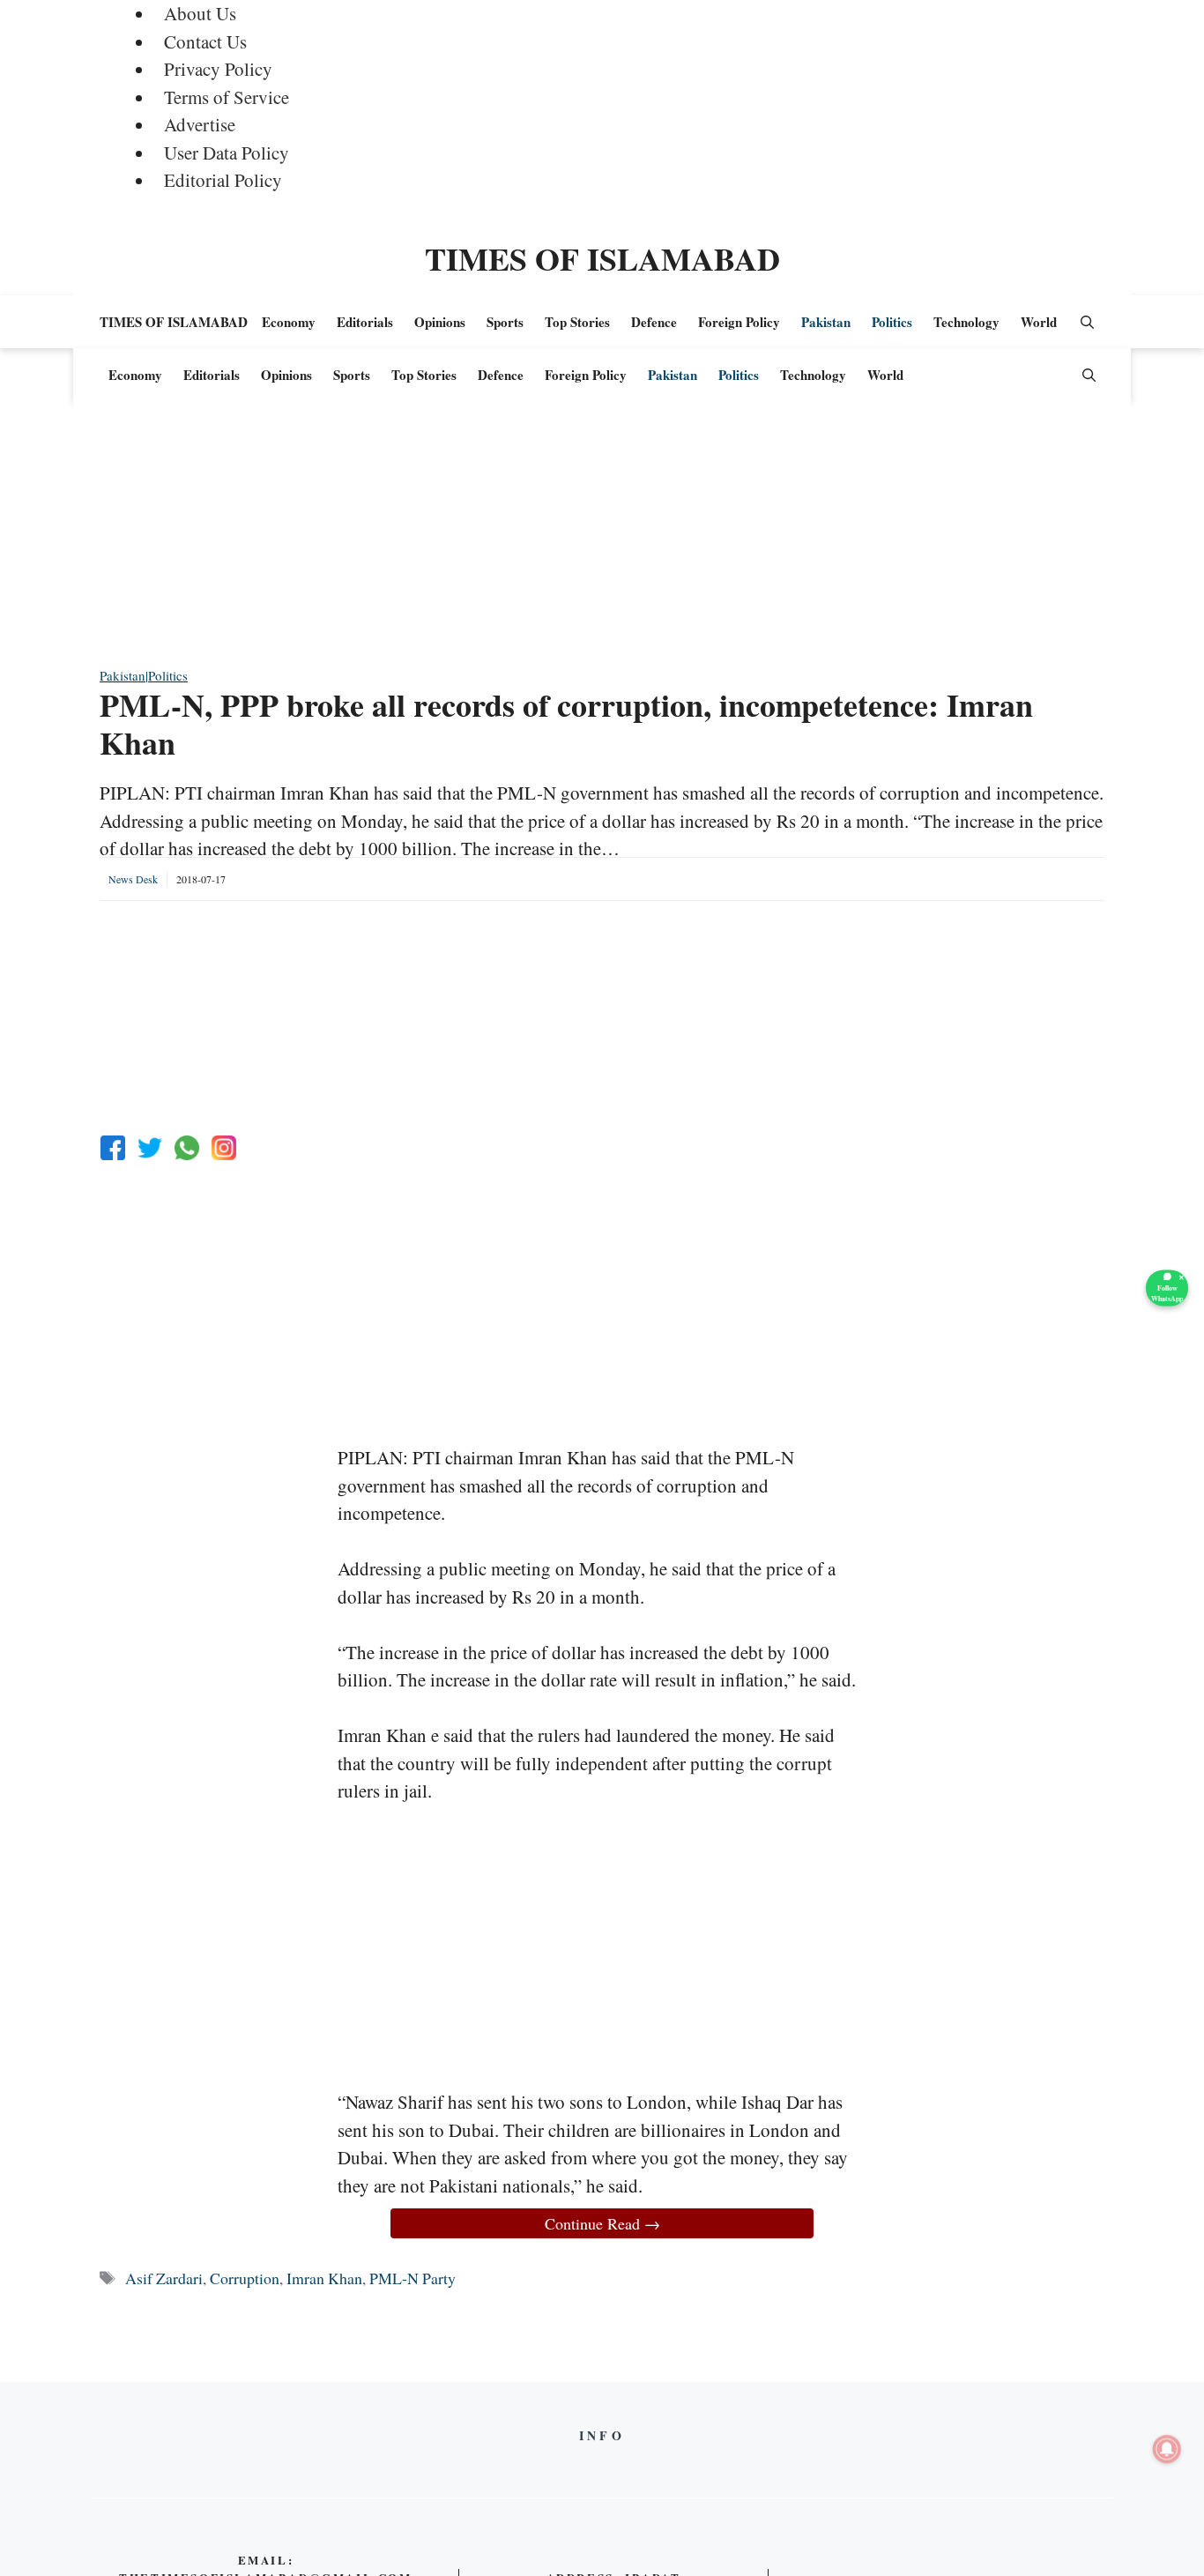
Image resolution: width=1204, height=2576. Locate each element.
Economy (289, 322)
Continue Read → (602, 2223)
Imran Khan (324, 2278)
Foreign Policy (739, 322)
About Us (200, 13)
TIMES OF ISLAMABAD (602, 258)
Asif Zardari (164, 2278)
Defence (654, 322)
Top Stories (577, 322)
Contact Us (205, 41)
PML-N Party (412, 2278)
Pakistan (826, 322)
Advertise (200, 124)
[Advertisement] (602, 542)
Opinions (440, 322)
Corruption (245, 2278)
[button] (1087, 322)
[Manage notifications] (1167, 2449)
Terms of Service (227, 97)
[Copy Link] (224, 1148)
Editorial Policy (223, 180)
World (1039, 322)
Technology (966, 322)
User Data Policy (227, 153)
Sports (505, 322)
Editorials (365, 322)
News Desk (133, 879)
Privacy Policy (218, 69)
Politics (892, 322)
